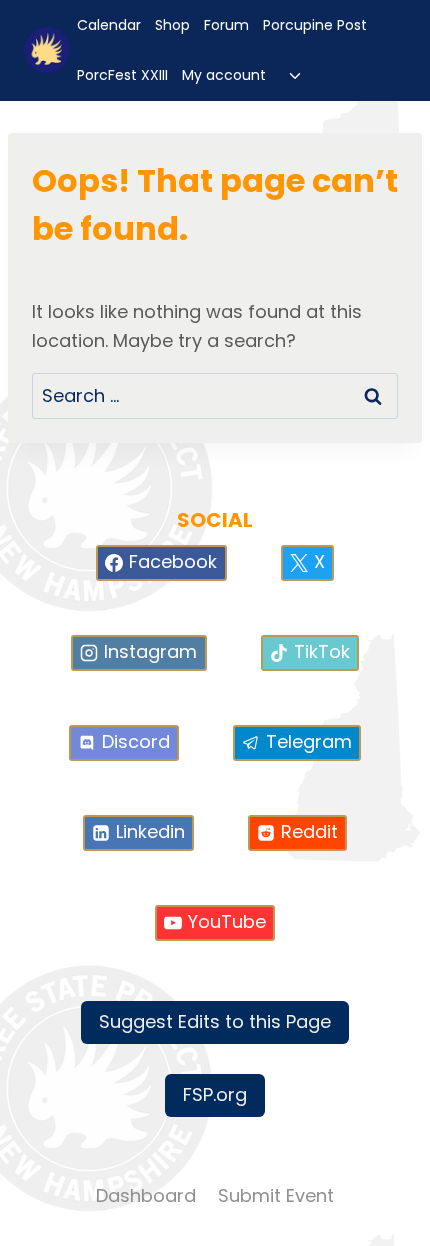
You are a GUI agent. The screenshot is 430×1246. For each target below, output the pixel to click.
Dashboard (146, 1195)
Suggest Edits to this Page (215, 1021)
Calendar (109, 25)
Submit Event (276, 1195)
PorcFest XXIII (122, 75)
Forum (226, 25)
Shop (172, 25)
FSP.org (215, 1094)
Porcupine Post (315, 25)
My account (224, 75)
